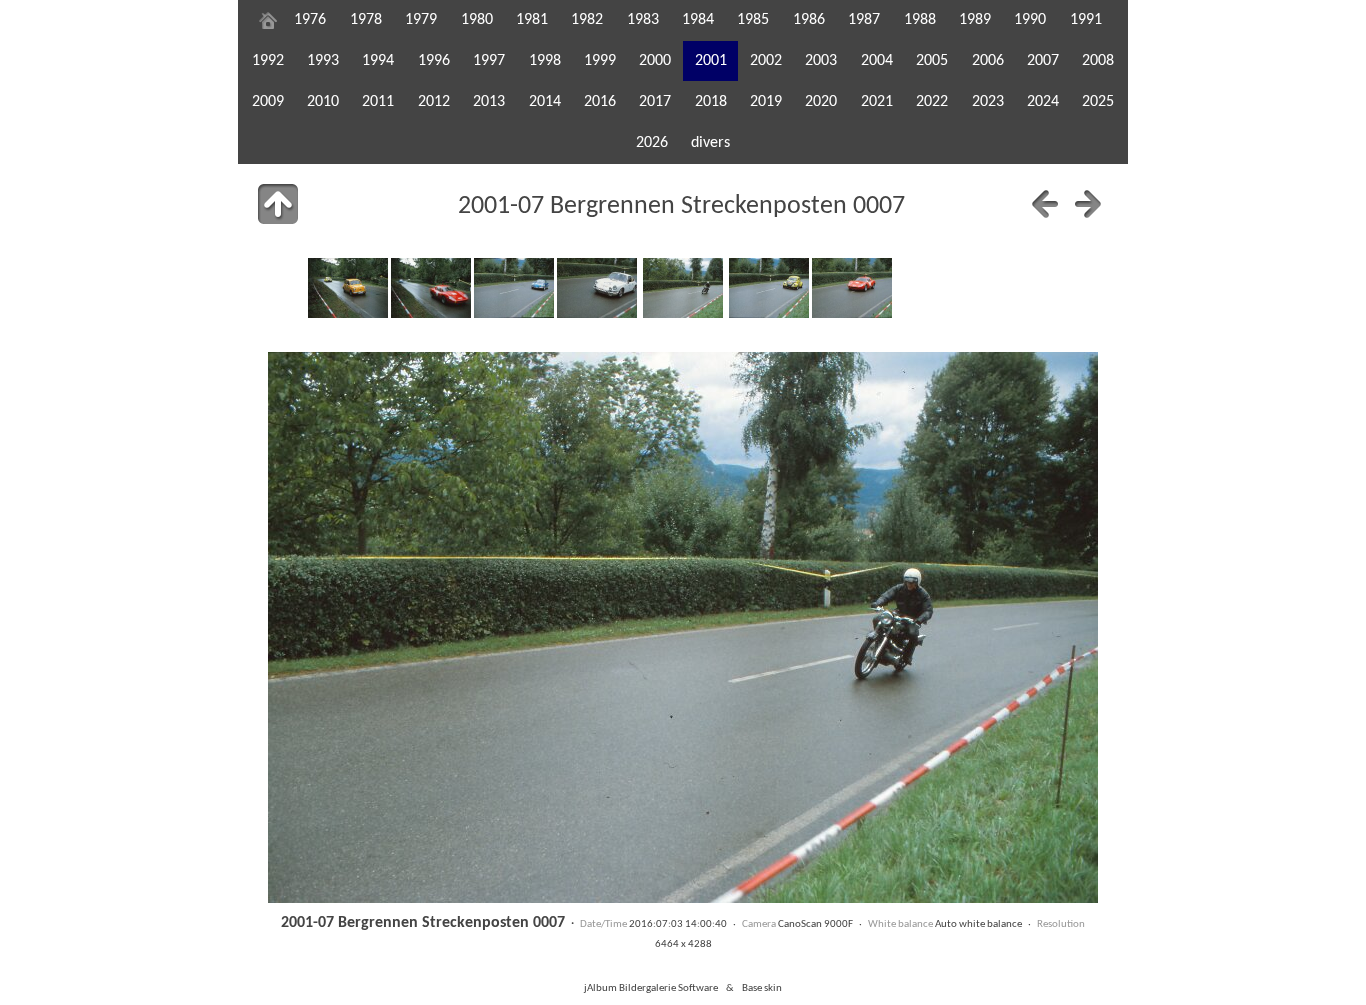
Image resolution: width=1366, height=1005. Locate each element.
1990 (1030, 20)
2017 (655, 102)
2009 (268, 102)
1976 (310, 20)
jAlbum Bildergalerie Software (651, 988)
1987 (864, 20)
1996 (434, 61)
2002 (766, 61)
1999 (600, 61)
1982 (587, 20)
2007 (1043, 61)
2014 (545, 102)
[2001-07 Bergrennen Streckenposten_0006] (597, 288)
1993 (323, 61)
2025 (1098, 102)
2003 (821, 61)
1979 (421, 20)
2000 (655, 61)
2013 (489, 102)
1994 (378, 61)
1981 (532, 20)
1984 (698, 20)
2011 (378, 102)
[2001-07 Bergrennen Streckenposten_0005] (514, 288)
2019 (766, 102)
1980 (477, 20)
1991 (1086, 20)
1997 (489, 61)
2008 (1098, 61)
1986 (809, 20)
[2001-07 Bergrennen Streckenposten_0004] (431, 288)
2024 (1043, 102)
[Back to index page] (278, 204)
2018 (711, 102)
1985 (753, 20)
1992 (268, 61)
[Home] (268, 20)
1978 (366, 20)
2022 (932, 102)
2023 (988, 102)
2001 (711, 61)
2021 (877, 102)
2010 (323, 102)
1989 (975, 20)
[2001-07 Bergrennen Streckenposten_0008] (769, 288)
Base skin (762, 988)
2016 (600, 102)
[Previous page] (1045, 204)
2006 (988, 61)
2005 (932, 61)
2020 (821, 102)
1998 (545, 61)
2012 (434, 102)
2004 (877, 61)
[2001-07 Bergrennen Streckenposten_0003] (348, 288)
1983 (643, 20)
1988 (920, 20)
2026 (652, 143)
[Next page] (1088, 204)
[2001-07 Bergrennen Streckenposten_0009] (852, 288)
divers (710, 143)
